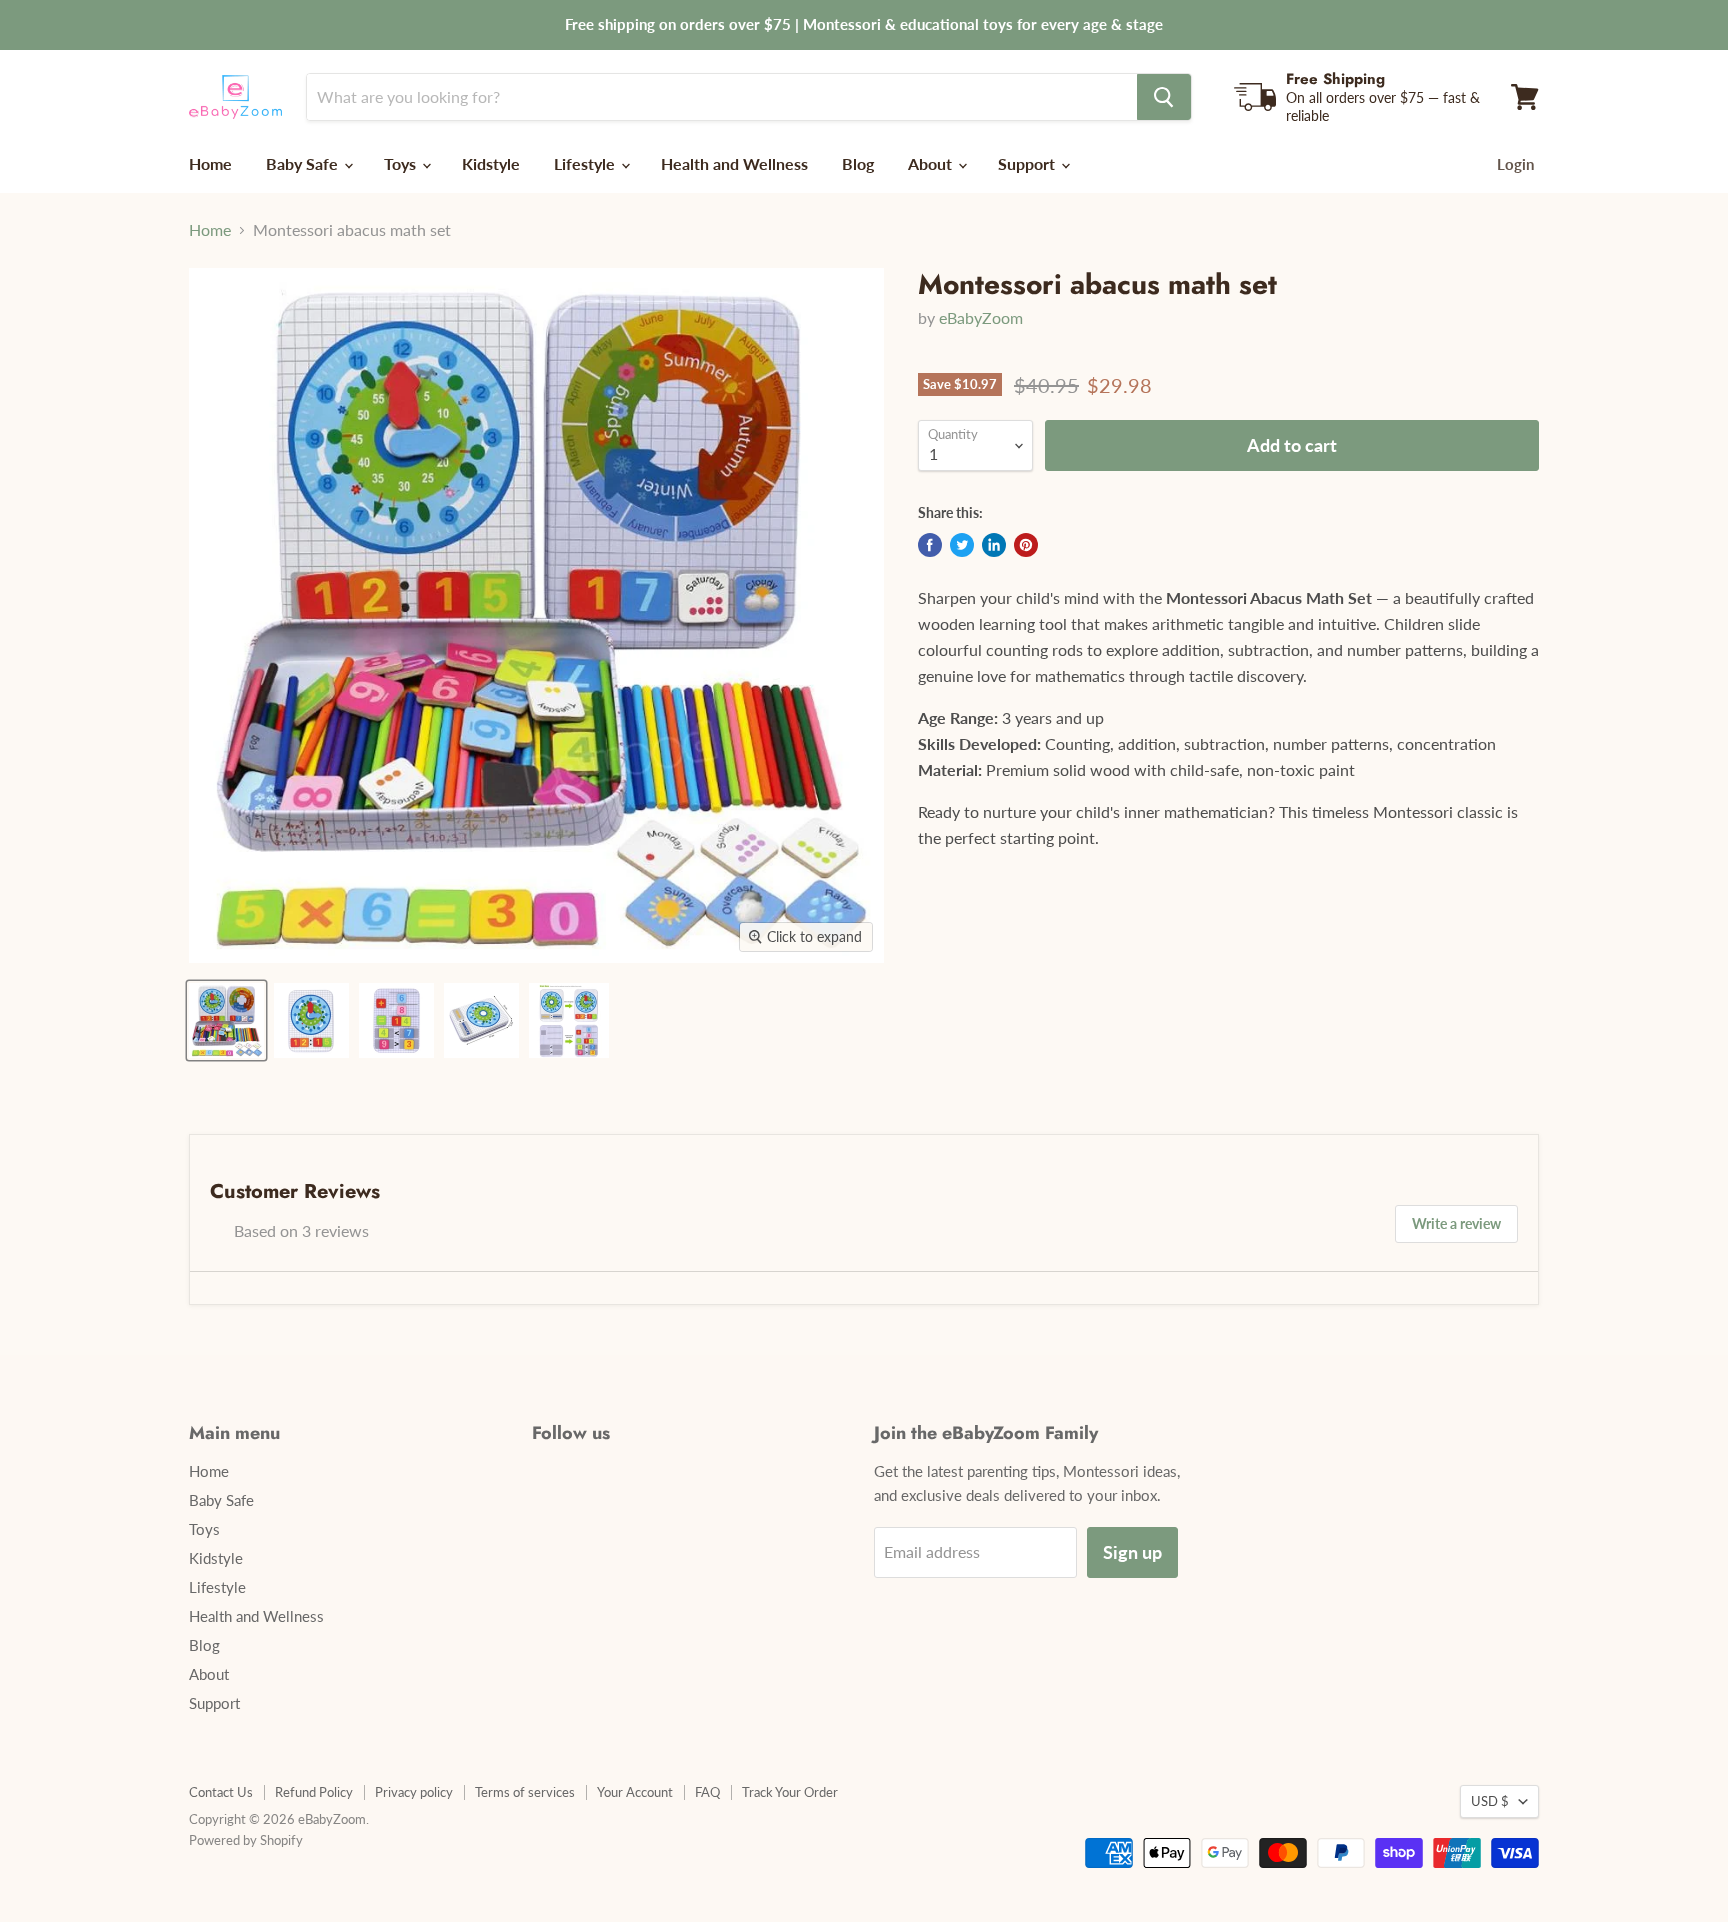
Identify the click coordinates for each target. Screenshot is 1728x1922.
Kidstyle (491, 163)
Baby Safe (304, 163)
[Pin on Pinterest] (1026, 545)
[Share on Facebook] (930, 545)
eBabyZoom (981, 317)
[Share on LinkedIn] (994, 545)
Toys (402, 163)
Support (1028, 163)
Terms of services (525, 1792)
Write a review (1456, 1223)
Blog (858, 163)
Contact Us (221, 1792)
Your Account (635, 1792)
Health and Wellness (734, 163)
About (932, 163)
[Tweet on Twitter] (962, 545)
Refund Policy (314, 1792)
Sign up (1132, 1552)
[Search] (1164, 97)
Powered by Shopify (246, 1840)
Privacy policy (414, 1792)
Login (1515, 164)
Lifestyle (586, 163)
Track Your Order (790, 1792)
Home (210, 163)
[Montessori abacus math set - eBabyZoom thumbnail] (226, 1020)
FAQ (707, 1792)
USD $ (1490, 1801)
